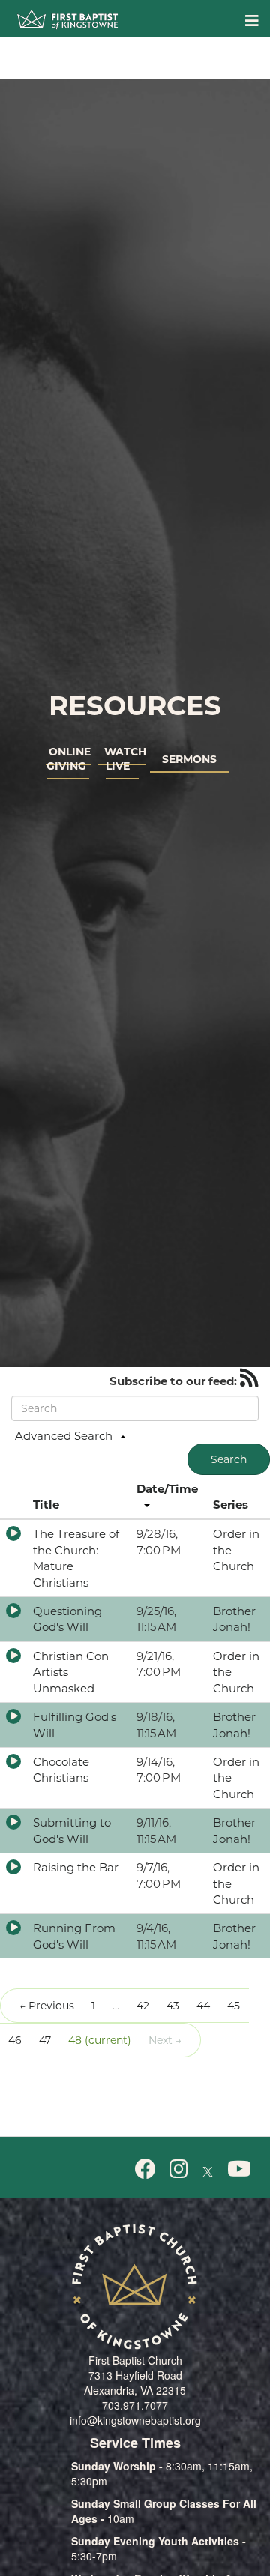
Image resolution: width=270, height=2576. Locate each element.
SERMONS (189, 759)
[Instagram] (179, 2168)
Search (229, 1459)
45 (234, 2006)
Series (231, 1505)
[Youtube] (239, 2168)
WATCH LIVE (122, 758)
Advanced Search (64, 1436)
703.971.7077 (135, 2405)
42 (143, 2006)
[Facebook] (145, 2168)
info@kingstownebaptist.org (135, 2420)
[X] (208, 2168)
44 (203, 2006)
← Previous (47, 2006)
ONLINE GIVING (68, 758)
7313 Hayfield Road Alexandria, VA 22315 (135, 2383)
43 (173, 2006)
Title (46, 1505)
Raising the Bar (76, 1867)
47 (45, 2040)
